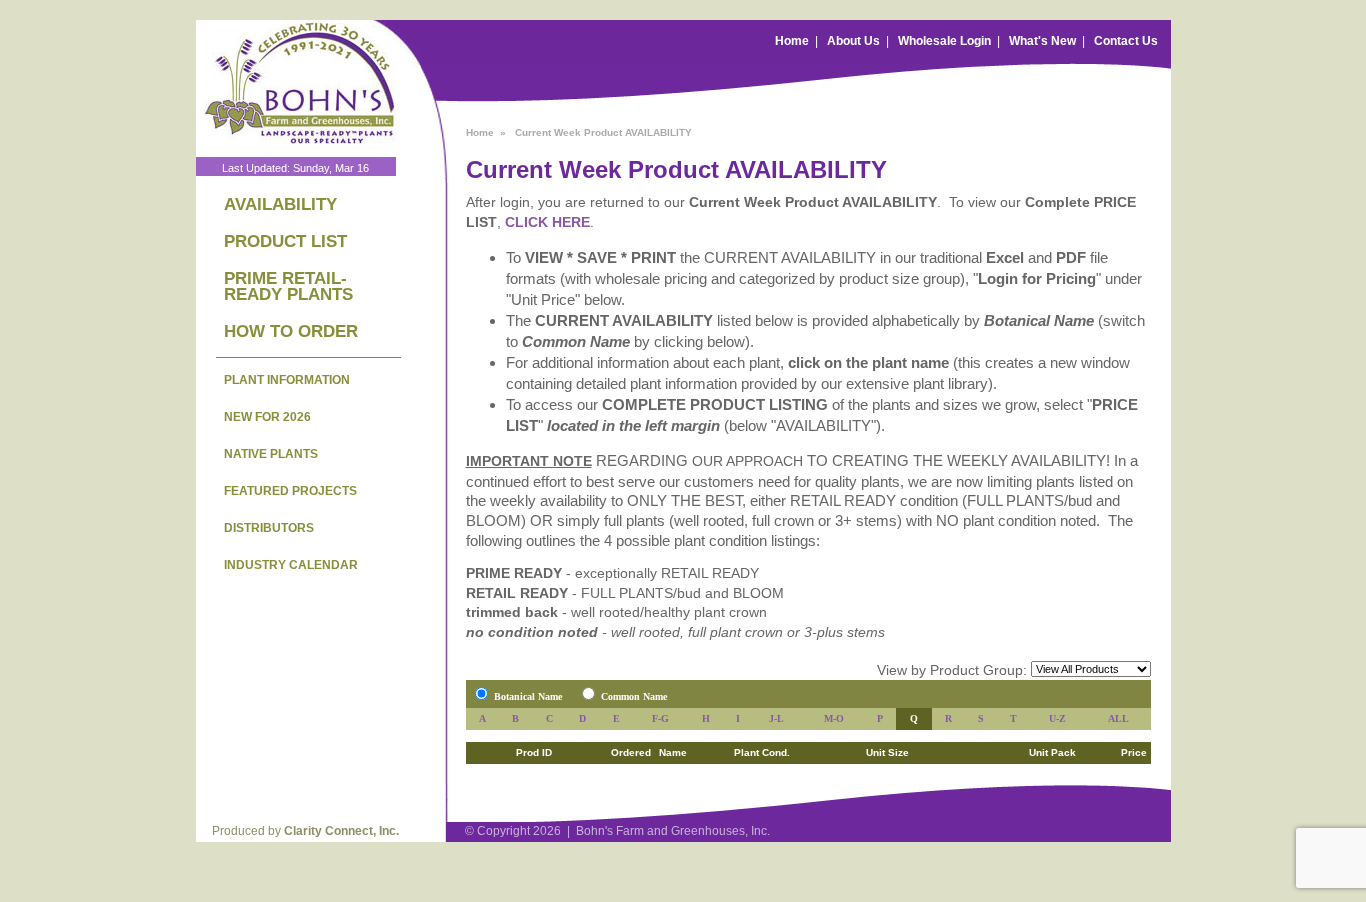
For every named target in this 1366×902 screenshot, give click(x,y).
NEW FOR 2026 (267, 417)
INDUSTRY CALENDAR (291, 565)
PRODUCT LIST (285, 241)
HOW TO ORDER (291, 331)
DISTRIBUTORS (269, 528)
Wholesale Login (944, 41)
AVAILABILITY (280, 204)
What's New (1042, 41)
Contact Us (1126, 41)
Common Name (634, 696)
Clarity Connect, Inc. (341, 831)
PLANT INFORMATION (287, 380)
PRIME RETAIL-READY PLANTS (288, 286)
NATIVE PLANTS (271, 454)
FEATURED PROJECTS (290, 491)
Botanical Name (528, 696)
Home (792, 41)
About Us (853, 41)
